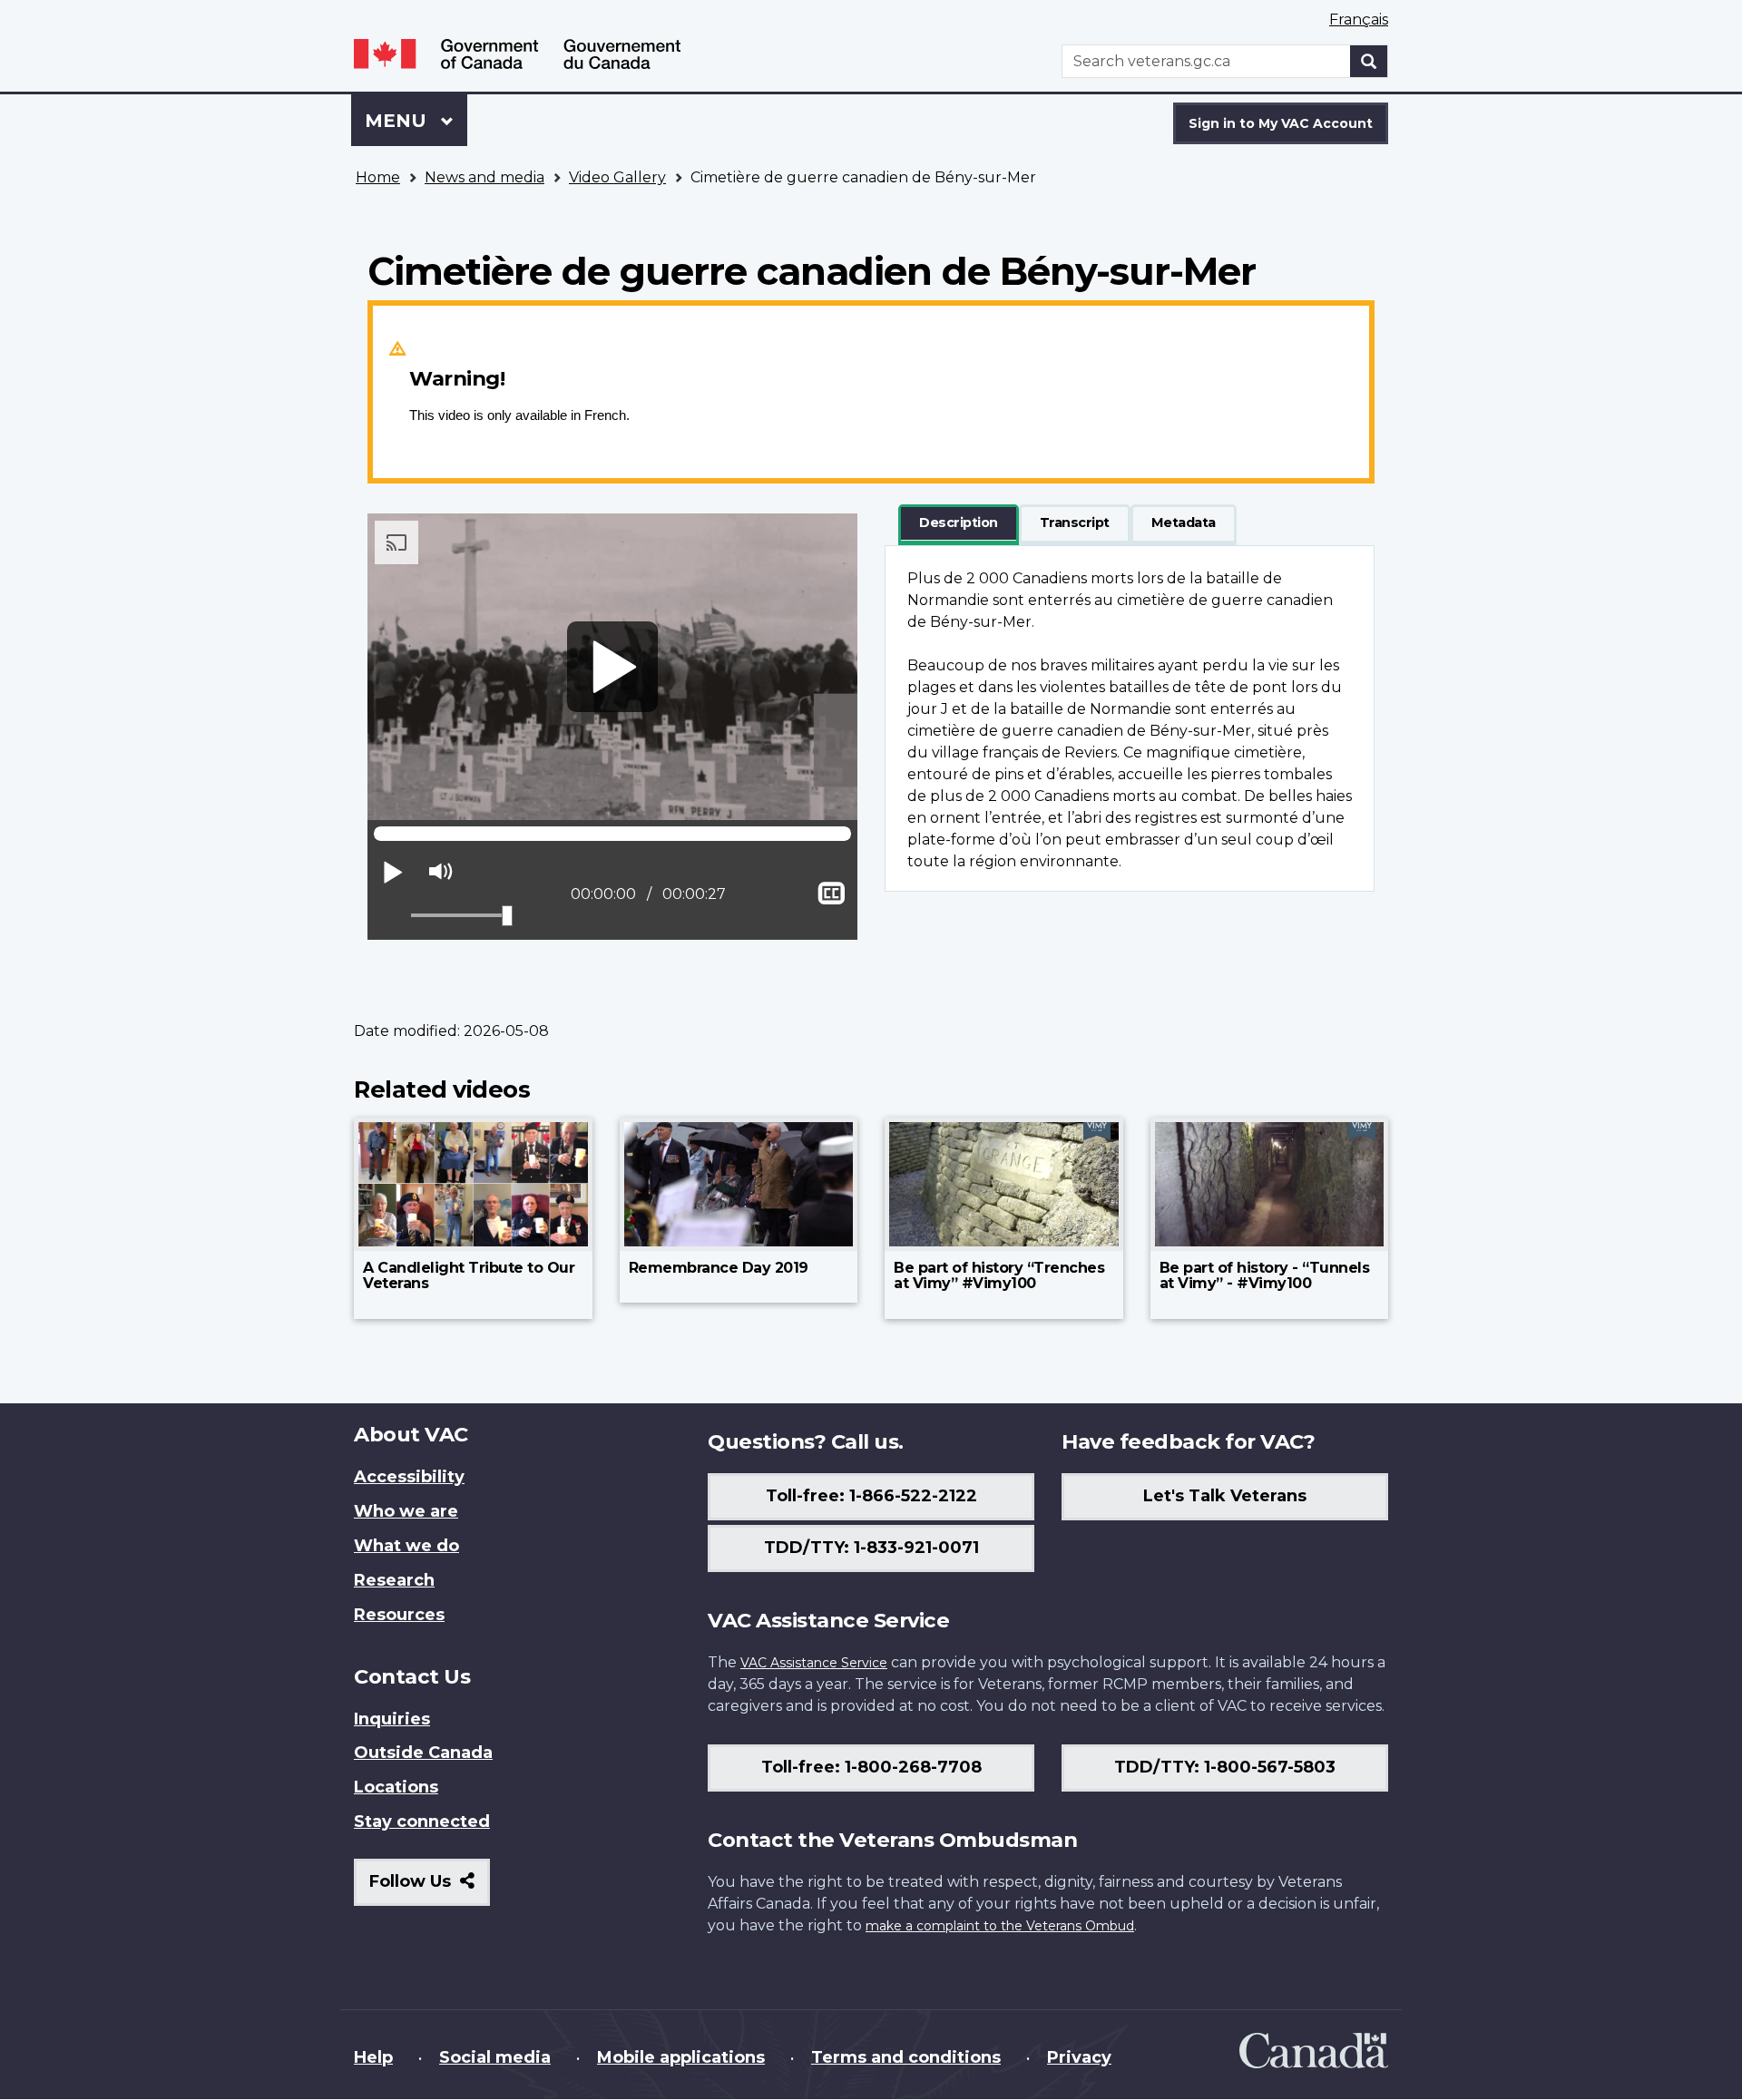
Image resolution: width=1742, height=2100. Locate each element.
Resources (399, 1615)
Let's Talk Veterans (1225, 1496)
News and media (484, 177)
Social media (495, 2057)
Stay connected (422, 1822)
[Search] (1369, 61)
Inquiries (392, 1719)
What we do (406, 1546)
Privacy (1079, 2057)
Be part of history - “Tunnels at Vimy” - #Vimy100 (1265, 1276)
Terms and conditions (906, 2057)
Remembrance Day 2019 (719, 1268)
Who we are (406, 1511)
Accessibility (409, 1477)
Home (378, 177)
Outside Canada (423, 1753)
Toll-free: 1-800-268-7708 (871, 1767)
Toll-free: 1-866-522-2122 (871, 1496)
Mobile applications (681, 2057)
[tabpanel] (1130, 718)
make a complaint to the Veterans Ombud (1000, 1926)
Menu (398, 121)
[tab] (959, 523)
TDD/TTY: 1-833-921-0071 (871, 1548)
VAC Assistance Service (814, 1663)
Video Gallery (617, 177)
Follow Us (430, 1888)
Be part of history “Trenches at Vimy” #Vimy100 (999, 1276)
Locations (396, 1787)
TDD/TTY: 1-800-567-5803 (1225, 1767)
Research (394, 1580)
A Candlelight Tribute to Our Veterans (469, 1276)
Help (373, 2057)
